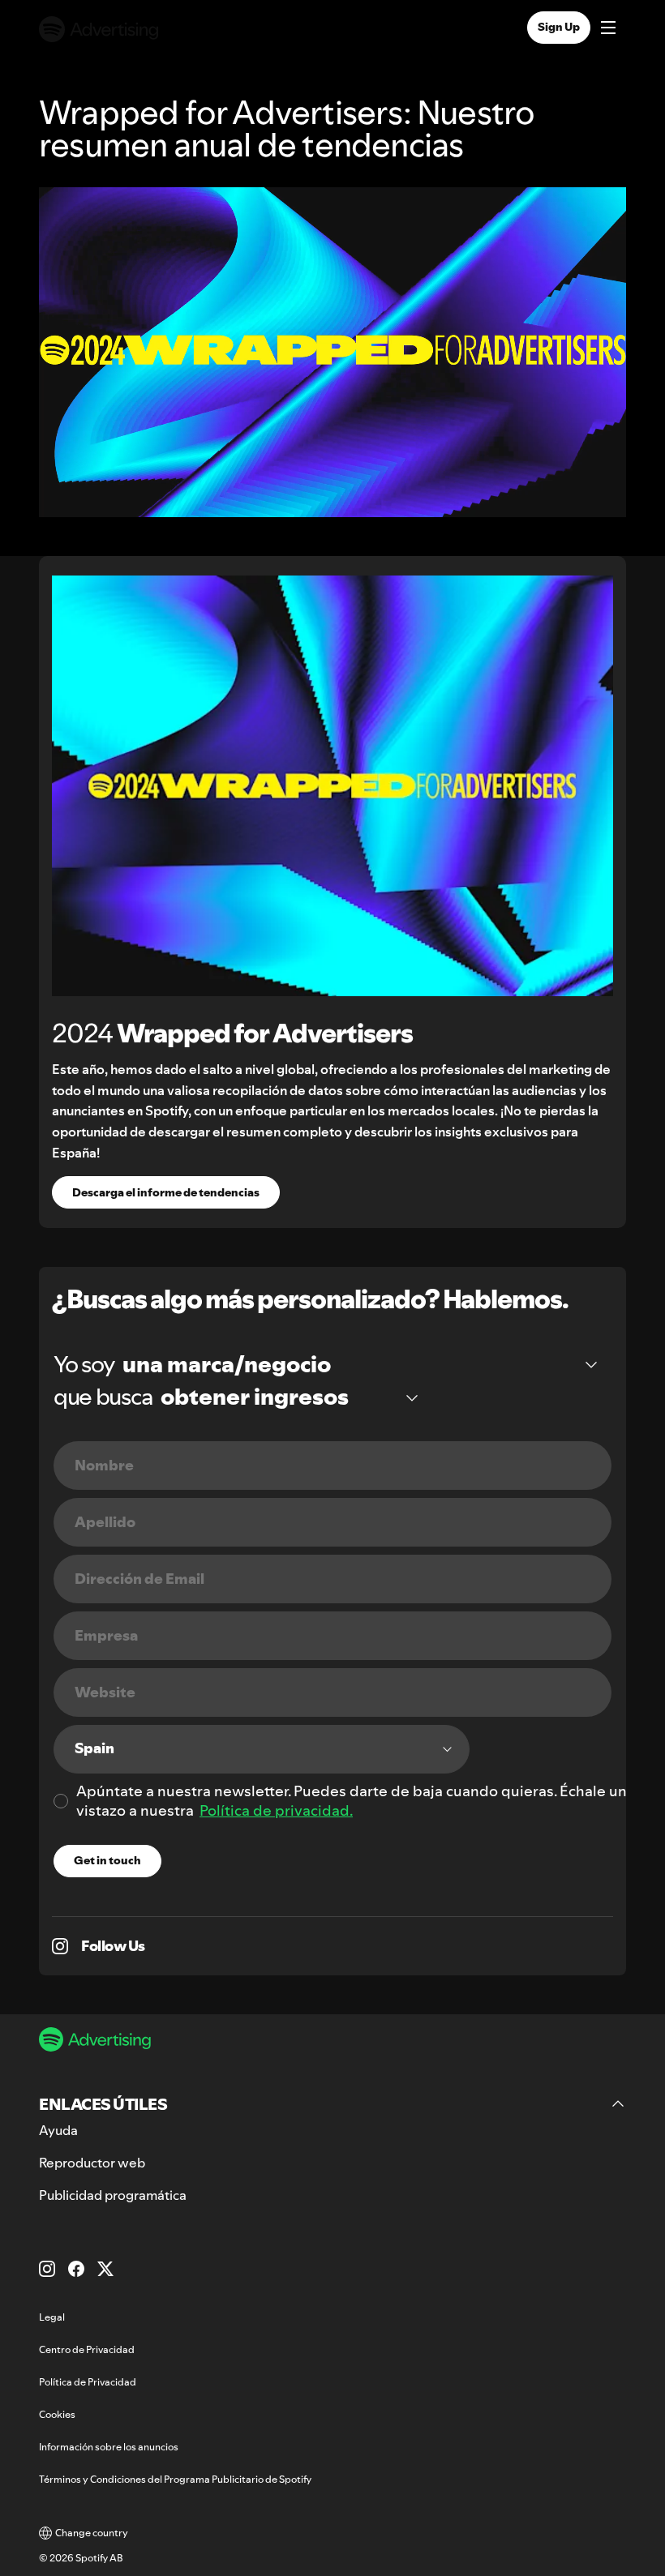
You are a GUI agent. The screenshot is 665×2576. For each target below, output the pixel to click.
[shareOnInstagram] (60, 1946)
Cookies (57, 2414)
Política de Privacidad (88, 2382)
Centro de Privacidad (87, 2349)
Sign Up (559, 27)
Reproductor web (92, 2163)
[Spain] (262, 1749)
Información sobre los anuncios (109, 2447)
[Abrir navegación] (608, 29)
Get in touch (107, 1860)
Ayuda (58, 2130)
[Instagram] (47, 2269)
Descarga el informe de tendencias (166, 1192)
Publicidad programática (113, 2195)
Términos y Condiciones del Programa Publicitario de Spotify (175, 2479)
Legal (52, 2317)
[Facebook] (76, 2269)
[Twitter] (105, 2269)
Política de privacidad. (276, 1810)
